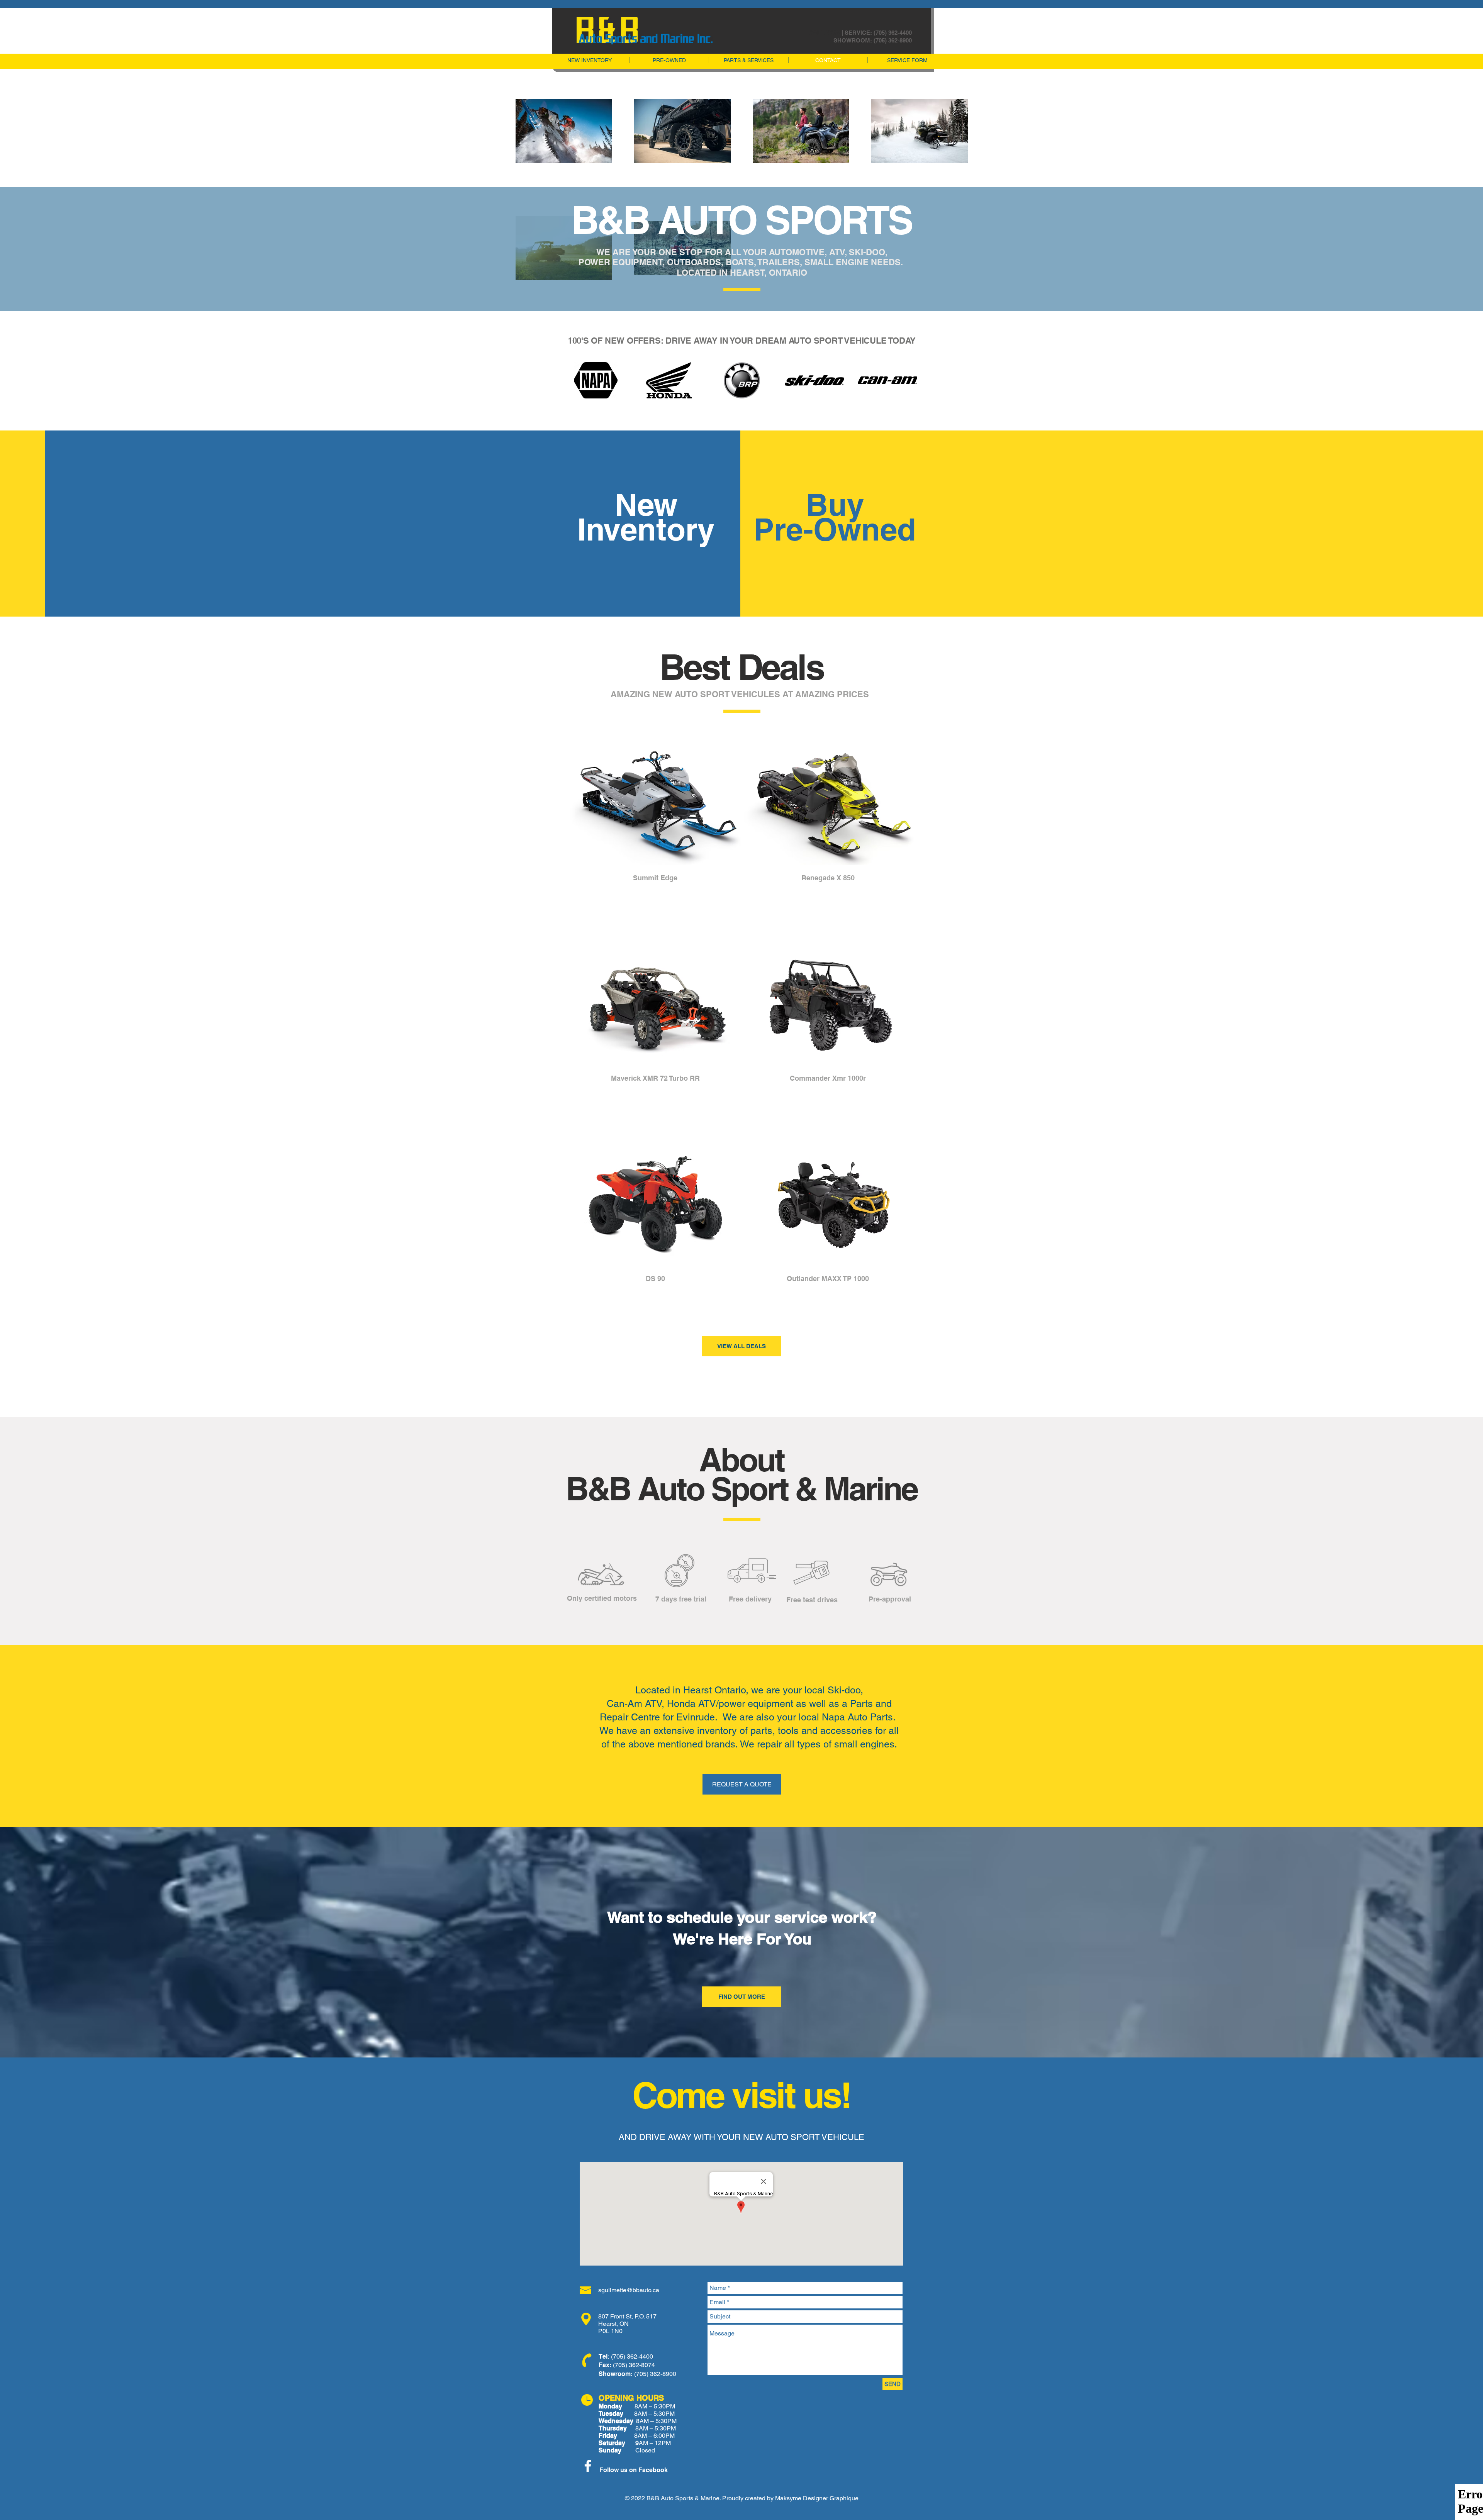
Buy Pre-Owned (835, 517)
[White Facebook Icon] (588, 2466)
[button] (655, 840)
